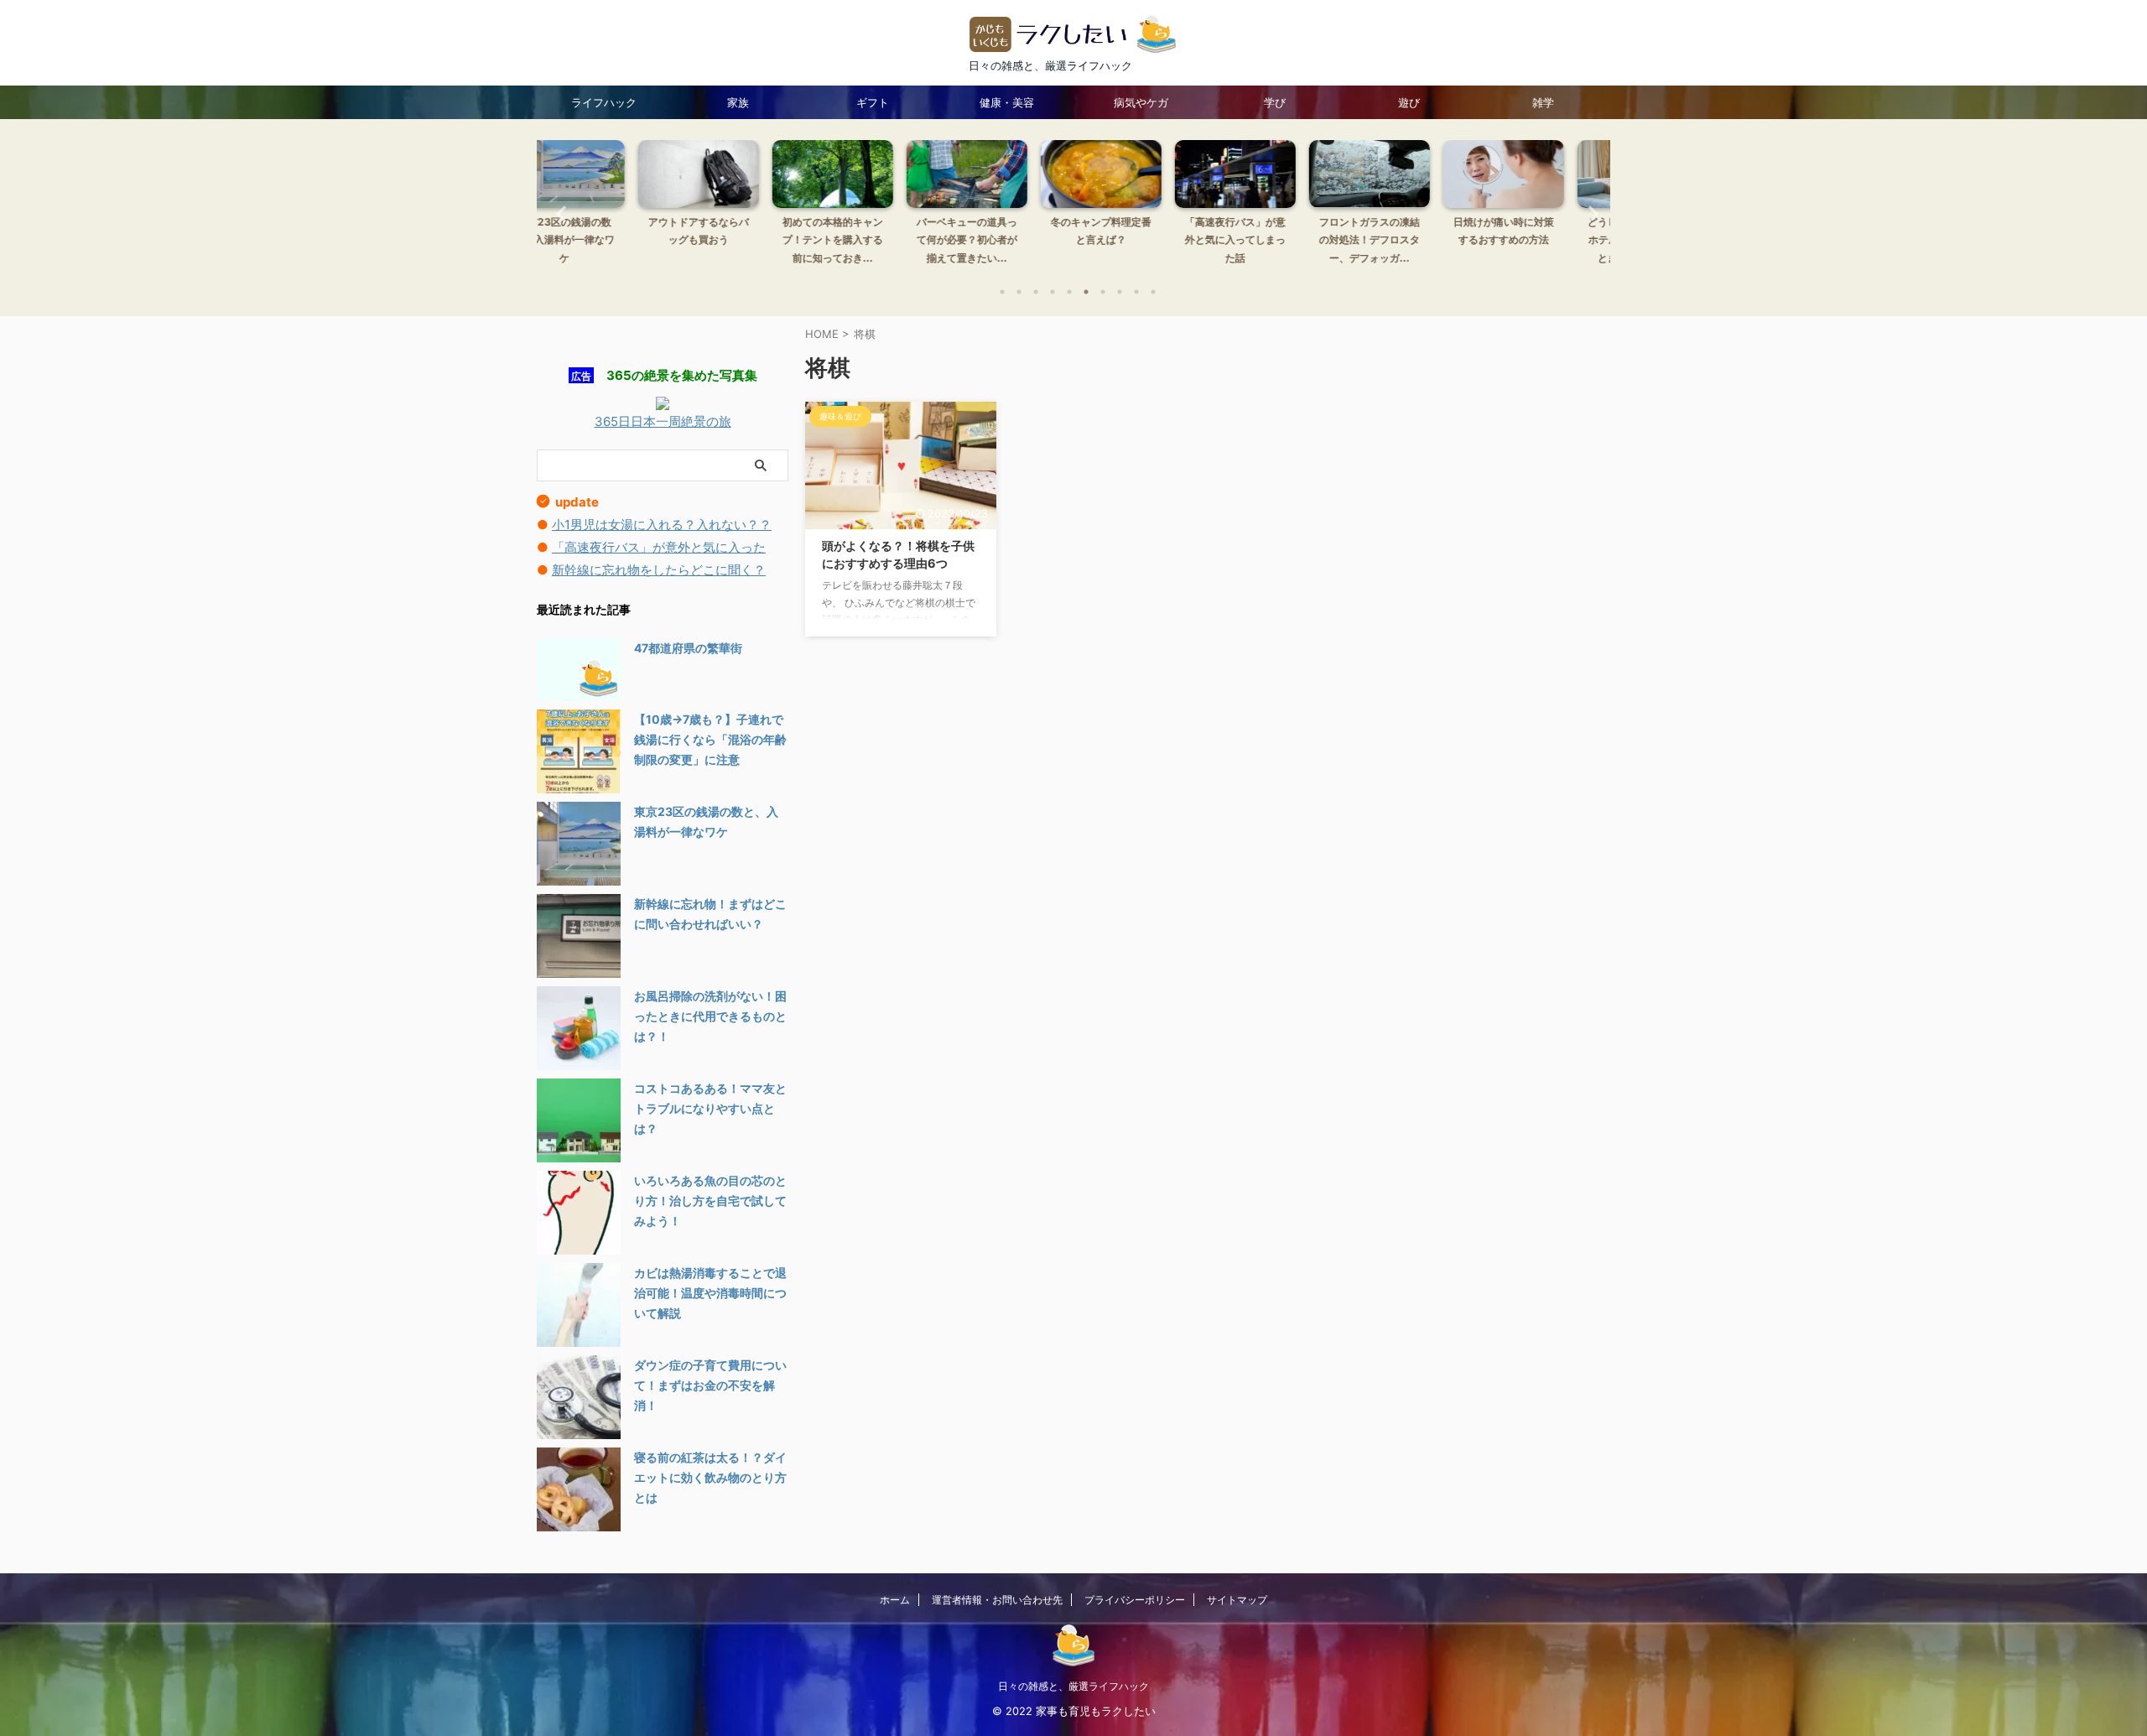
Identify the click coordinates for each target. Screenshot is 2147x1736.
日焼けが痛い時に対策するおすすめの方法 (1409, 231)
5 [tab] (1069, 292)
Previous (559, 213)
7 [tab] (1103, 292)
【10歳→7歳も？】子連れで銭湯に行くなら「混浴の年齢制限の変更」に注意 (710, 739)
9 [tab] (1136, 292)
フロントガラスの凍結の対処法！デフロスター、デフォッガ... (1275, 240)
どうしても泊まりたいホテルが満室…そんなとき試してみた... (1543, 240)
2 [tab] (1019, 292)
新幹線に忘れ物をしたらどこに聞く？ (659, 570)
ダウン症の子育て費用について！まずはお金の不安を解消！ (710, 1385)
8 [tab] (1120, 292)
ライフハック (604, 102)
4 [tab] (1053, 292)
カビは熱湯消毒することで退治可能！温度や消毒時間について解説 (710, 1293)
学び (1275, 102)
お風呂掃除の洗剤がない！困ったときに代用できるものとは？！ (710, 1016)
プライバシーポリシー (1135, 1600)
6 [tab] (1086, 292)
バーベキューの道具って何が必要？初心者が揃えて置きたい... (872, 240)
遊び (1409, 102)
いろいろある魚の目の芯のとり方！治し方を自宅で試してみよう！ (710, 1201)
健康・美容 (1007, 102)
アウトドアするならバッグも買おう (604, 231)
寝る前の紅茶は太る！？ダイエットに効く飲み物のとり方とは (710, 1477)
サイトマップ (1237, 1600)
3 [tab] (1036, 292)
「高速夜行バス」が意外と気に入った (659, 547)
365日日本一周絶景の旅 (663, 421)
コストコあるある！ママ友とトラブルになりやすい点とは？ (710, 1108)
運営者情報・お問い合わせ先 (997, 1600)
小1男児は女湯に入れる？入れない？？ (662, 525)
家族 (738, 102)
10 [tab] (1153, 292)
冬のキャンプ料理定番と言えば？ (1006, 231)
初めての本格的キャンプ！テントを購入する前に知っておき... (738, 240)
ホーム (895, 1600)
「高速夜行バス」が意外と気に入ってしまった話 (1141, 240)
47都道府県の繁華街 (688, 648)
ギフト (873, 102)
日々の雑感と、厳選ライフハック (1073, 1686)
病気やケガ (1141, 102)
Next (1588, 213)
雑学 (1543, 102)
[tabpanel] (604, 207)
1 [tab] (1002, 292)
